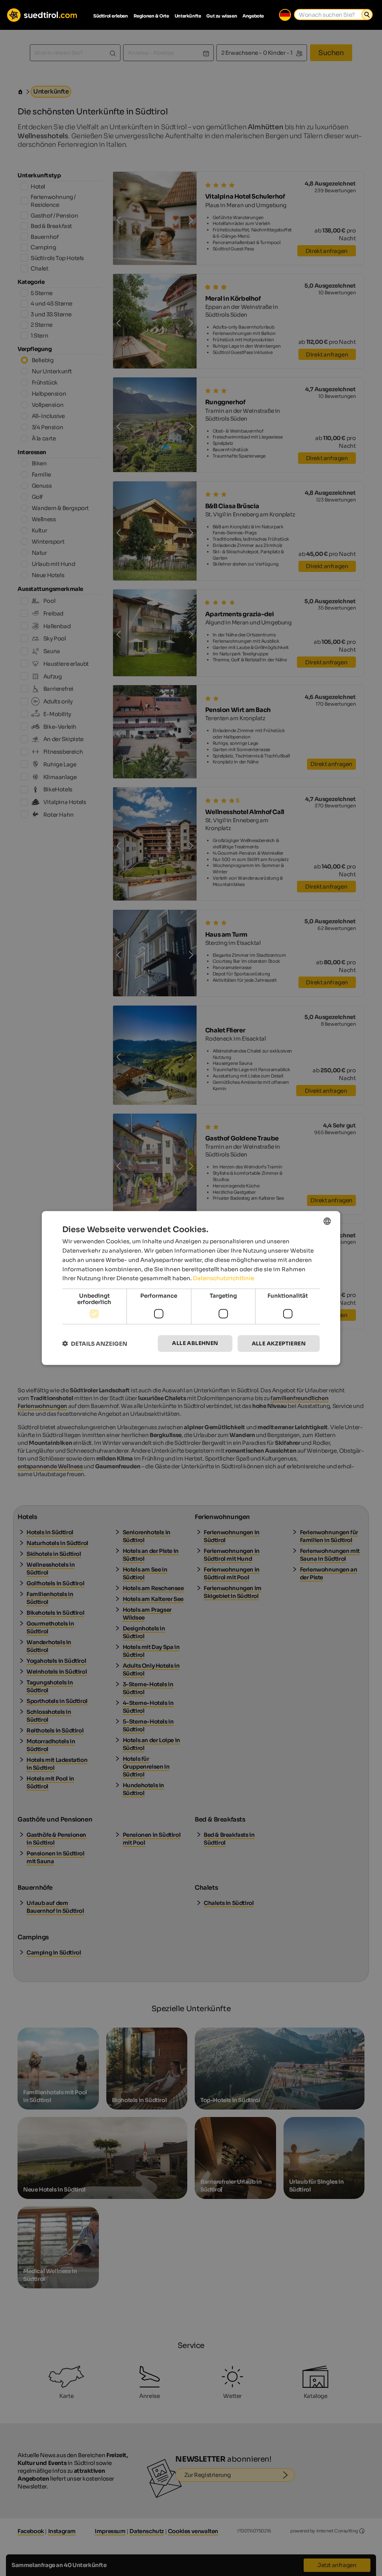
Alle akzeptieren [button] (279, 1344)
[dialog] (191, 1288)
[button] (95, 1344)
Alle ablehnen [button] (195, 1343)
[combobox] (327, 1221)
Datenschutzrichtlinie (223, 1278)
